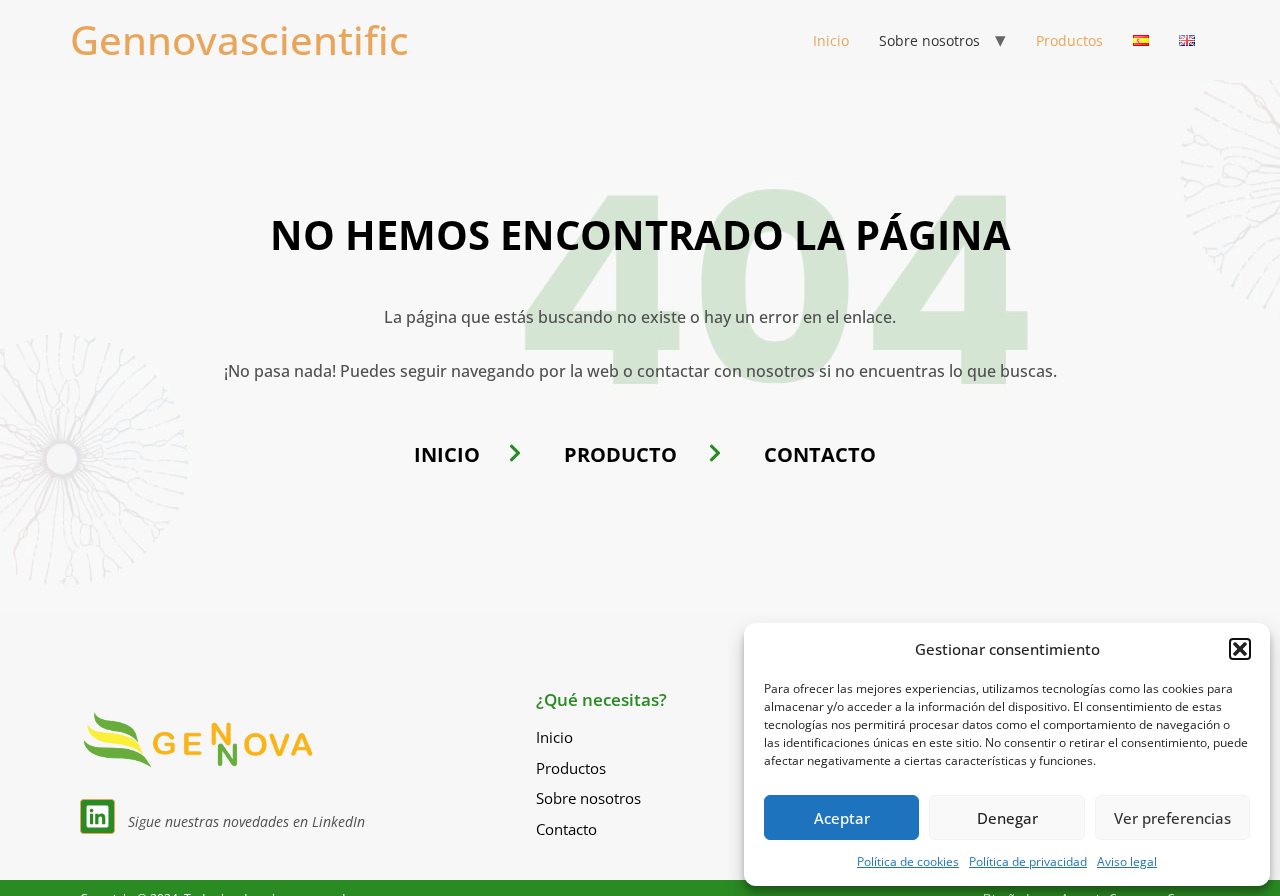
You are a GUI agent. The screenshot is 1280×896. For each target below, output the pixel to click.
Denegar (1007, 818)
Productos (1069, 40)
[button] (1240, 649)
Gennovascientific (239, 39)
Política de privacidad (1028, 861)
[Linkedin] (97, 816)
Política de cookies (908, 861)
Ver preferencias (1172, 818)
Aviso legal (1127, 861)
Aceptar (842, 818)
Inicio (831, 40)
